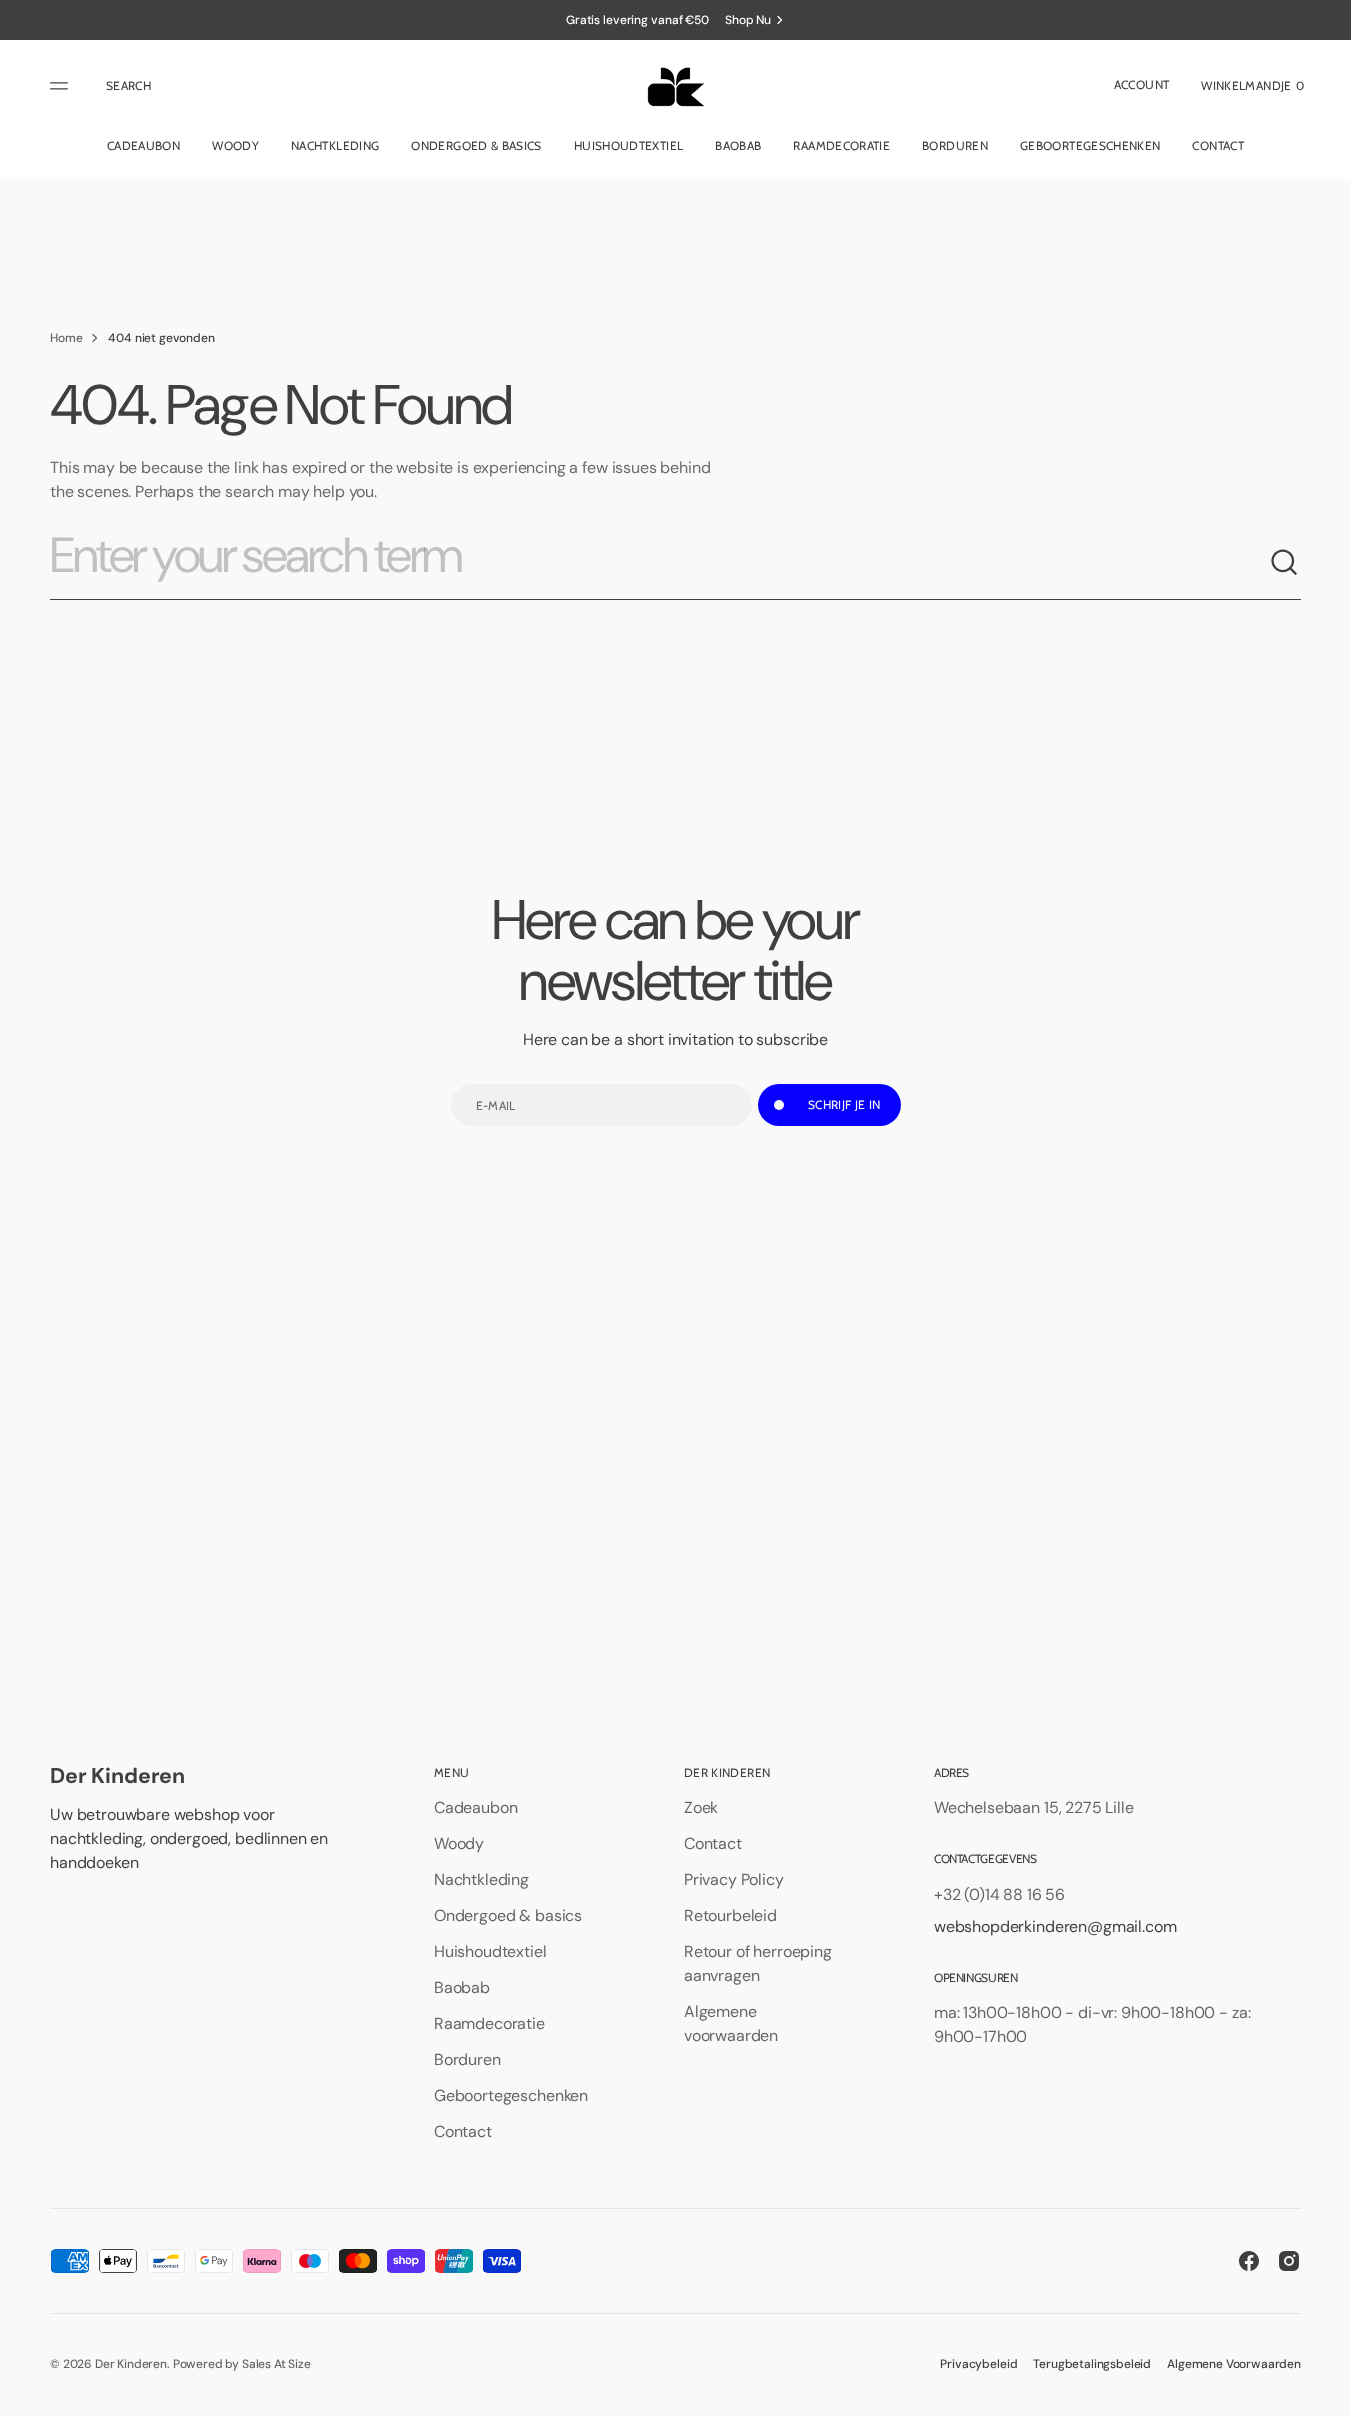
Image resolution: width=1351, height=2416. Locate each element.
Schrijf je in (844, 1104)
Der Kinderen (131, 2364)
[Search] (1285, 563)
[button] (128, 86)
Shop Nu (748, 20)
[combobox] (659, 563)
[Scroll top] (1327, 2392)
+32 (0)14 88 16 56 (999, 1894)
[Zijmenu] (62, 86)
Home (66, 338)
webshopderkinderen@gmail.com (1055, 1926)
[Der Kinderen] (675, 85)
